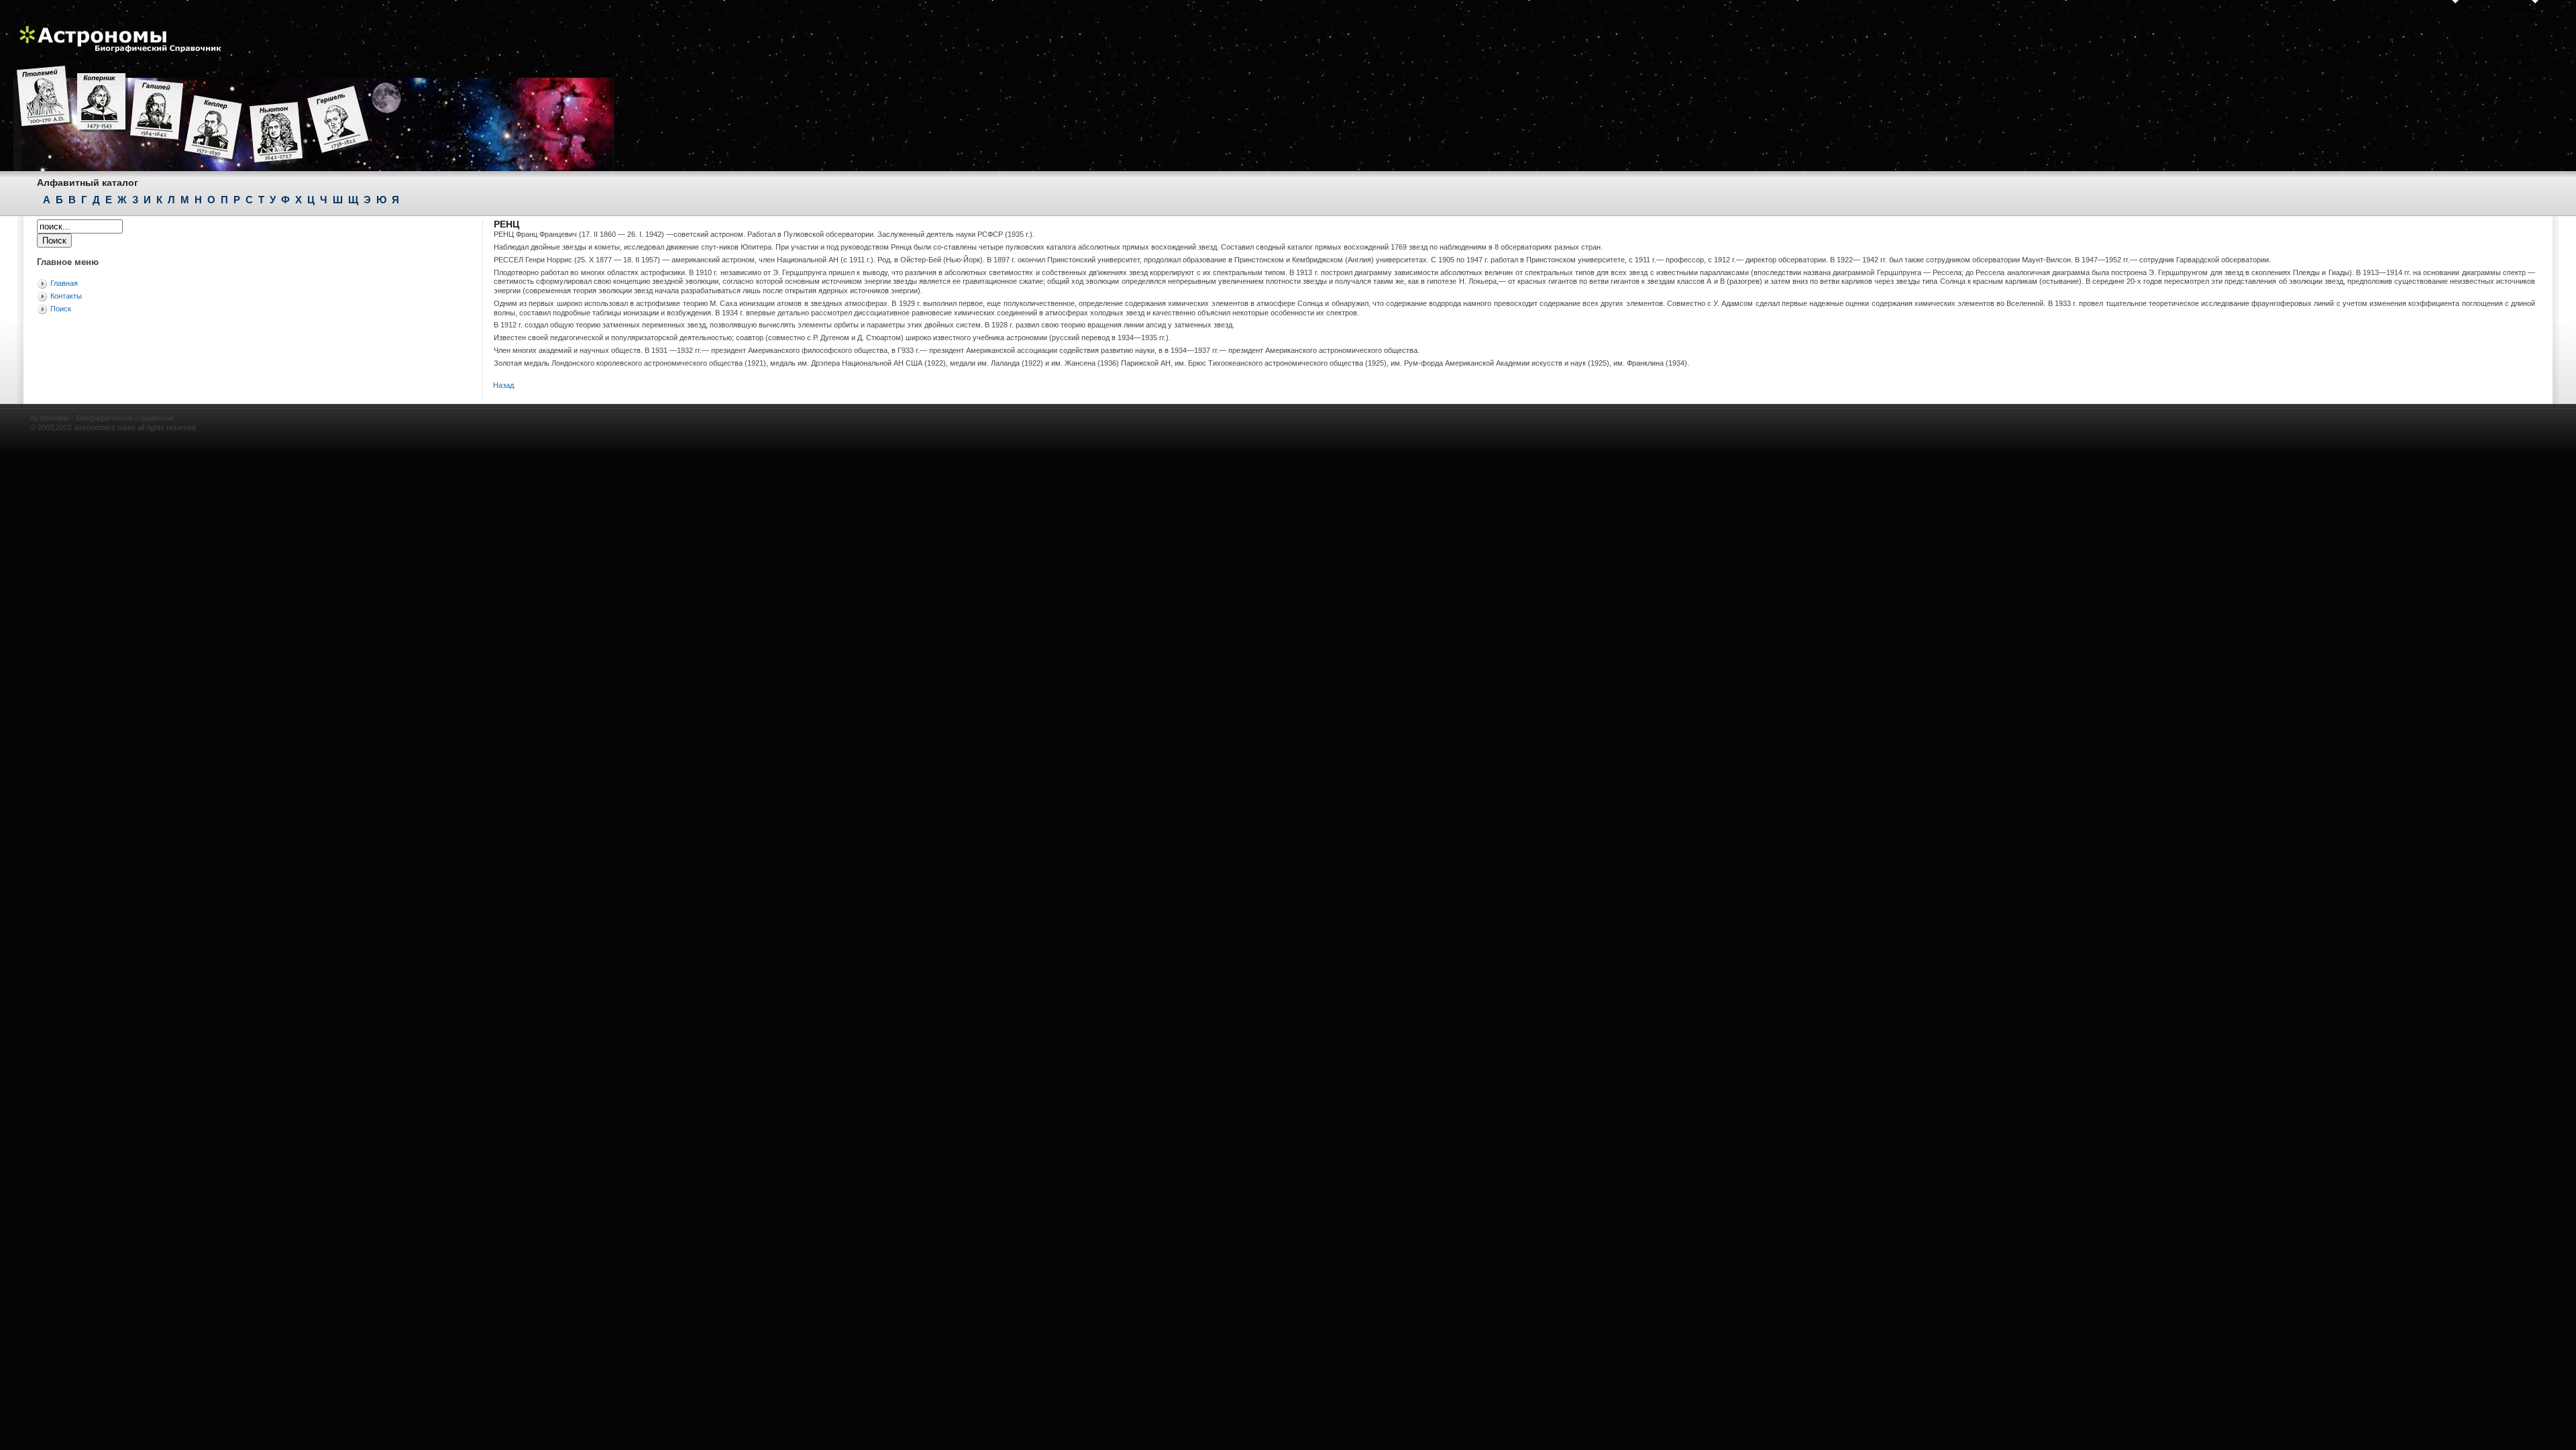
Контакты (66, 296)
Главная (64, 283)
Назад (503, 385)
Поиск (61, 309)
